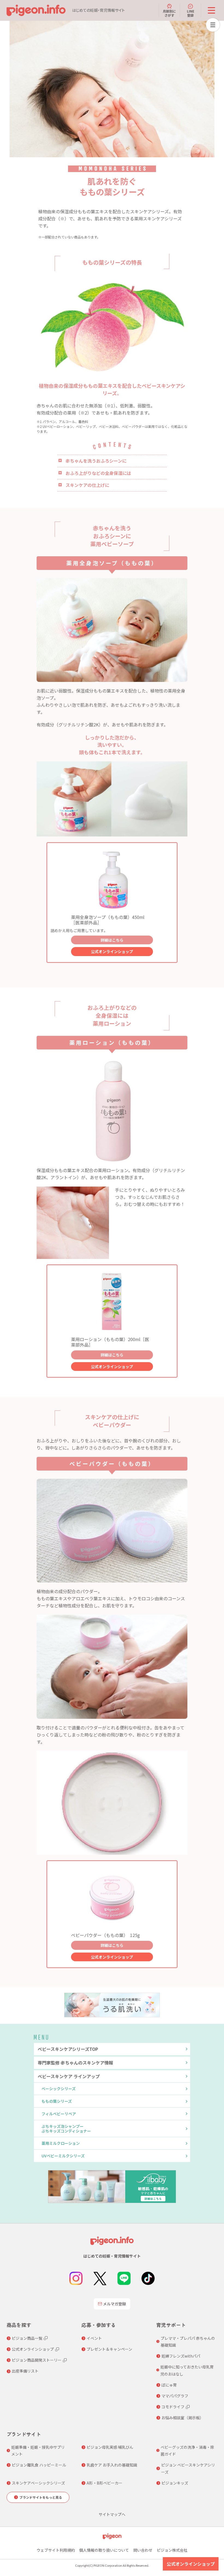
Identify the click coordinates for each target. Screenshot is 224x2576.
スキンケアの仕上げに (87, 485)
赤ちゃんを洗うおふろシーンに (96, 461)
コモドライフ (173, 2407)
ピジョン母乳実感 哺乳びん (110, 2447)
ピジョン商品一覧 (27, 2338)
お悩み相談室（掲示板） (182, 2418)
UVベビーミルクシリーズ (63, 2156)
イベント (94, 2338)
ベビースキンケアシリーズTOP (68, 2049)
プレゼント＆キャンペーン (109, 2349)
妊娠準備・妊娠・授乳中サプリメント (38, 2451)
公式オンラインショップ (112, 951)
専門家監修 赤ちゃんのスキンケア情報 (75, 2063)
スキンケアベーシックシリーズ (38, 2483)
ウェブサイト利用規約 (56, 2550)
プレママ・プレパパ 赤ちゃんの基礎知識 (188, 2342)
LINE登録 (191, 13)
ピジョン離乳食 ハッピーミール (39, 2465)
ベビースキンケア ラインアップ (69, 2076)
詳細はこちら (112, 940)
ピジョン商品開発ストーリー (37, 2360)
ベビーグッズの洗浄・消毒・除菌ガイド (187, 2451)
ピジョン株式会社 (172, 2550)
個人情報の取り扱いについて (104, 2550)
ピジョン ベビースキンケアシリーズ (188, 2468)
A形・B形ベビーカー (104, 2483)
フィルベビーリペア (59, 2114)
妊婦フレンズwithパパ (181, 2356)
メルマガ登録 (114, 2304)
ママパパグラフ (175, 2396)
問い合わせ (143, 2550)
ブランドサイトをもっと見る (41, 2497)
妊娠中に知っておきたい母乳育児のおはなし (187, 2370)
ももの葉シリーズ (57, 2101)
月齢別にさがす (169, 13)
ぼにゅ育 (169, 2385)
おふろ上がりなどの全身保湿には (98, 473)
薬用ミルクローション (61, 2143)
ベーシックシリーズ (59, 2089)
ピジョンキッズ (175, 2483)
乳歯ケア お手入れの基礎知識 (112, 2465)
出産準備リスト (25, 2371)
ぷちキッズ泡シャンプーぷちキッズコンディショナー (66, 2129)
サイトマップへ (112, 2514)
